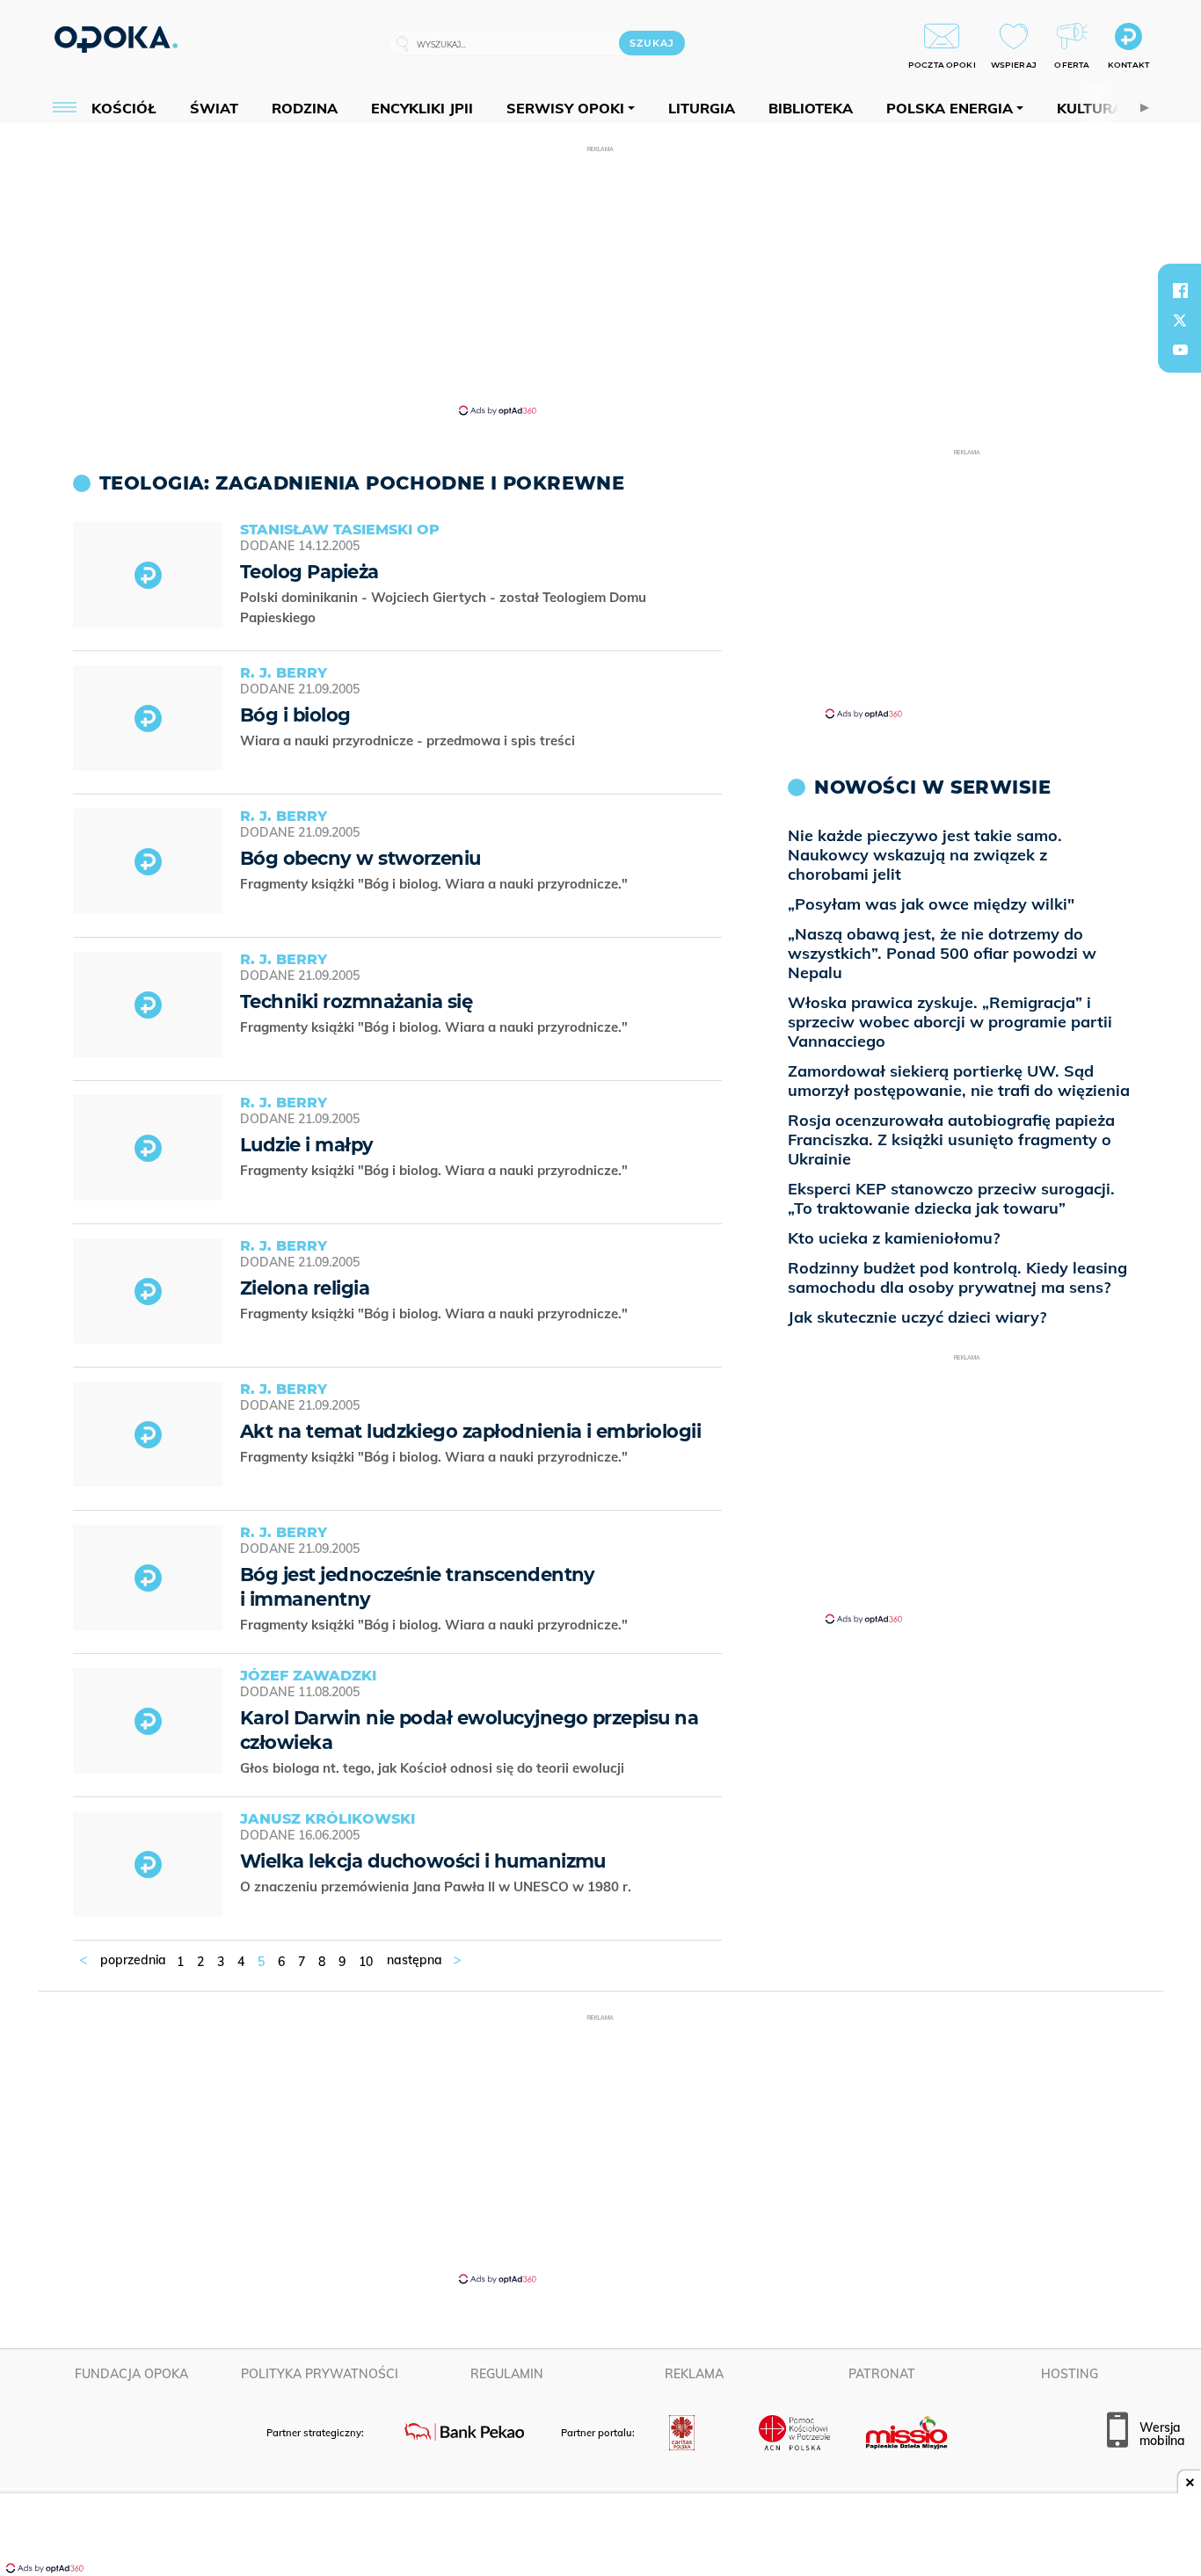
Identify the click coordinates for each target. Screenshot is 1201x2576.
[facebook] (1180, 290)
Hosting (1070, 2374)
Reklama (694, 2374)
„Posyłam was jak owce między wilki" (931, 904)
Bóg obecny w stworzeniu (360, 858)
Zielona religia (305, 1288)
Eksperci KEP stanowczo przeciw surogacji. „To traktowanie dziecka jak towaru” (951, 1198)
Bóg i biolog (295, 715)
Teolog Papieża (309, 572)
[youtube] (1180, 350)
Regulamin (507, 2374)
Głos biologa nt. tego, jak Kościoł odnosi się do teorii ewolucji (434, 1768)
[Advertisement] (600, 279)
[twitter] (1180, 320)
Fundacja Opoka (131, 2374)
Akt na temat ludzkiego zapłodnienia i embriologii (470, 1431)
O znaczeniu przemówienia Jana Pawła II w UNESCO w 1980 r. (437, 1887)
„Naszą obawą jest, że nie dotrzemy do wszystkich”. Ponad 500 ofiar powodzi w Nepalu (942, 953)
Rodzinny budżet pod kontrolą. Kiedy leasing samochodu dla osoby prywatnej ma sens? (957, 1277)
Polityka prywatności (320, 2374)
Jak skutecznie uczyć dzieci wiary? (917, 1317)
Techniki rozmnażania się (356, 1001)
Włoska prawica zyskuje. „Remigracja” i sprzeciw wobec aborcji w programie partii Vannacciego (950, 1022)
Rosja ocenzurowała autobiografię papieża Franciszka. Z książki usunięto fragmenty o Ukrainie (951, 1139)
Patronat (882, 2374)
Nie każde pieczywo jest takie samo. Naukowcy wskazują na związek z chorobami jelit (925, 855)
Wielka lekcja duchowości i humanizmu (423, 1861)
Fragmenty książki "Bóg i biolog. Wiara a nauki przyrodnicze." (436, 884)
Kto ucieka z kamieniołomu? (894, 1238)
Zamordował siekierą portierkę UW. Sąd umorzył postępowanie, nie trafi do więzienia (959, 1081)
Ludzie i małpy (307, 1145)
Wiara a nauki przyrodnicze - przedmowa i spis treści (409, 740)
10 (366, 1962)
